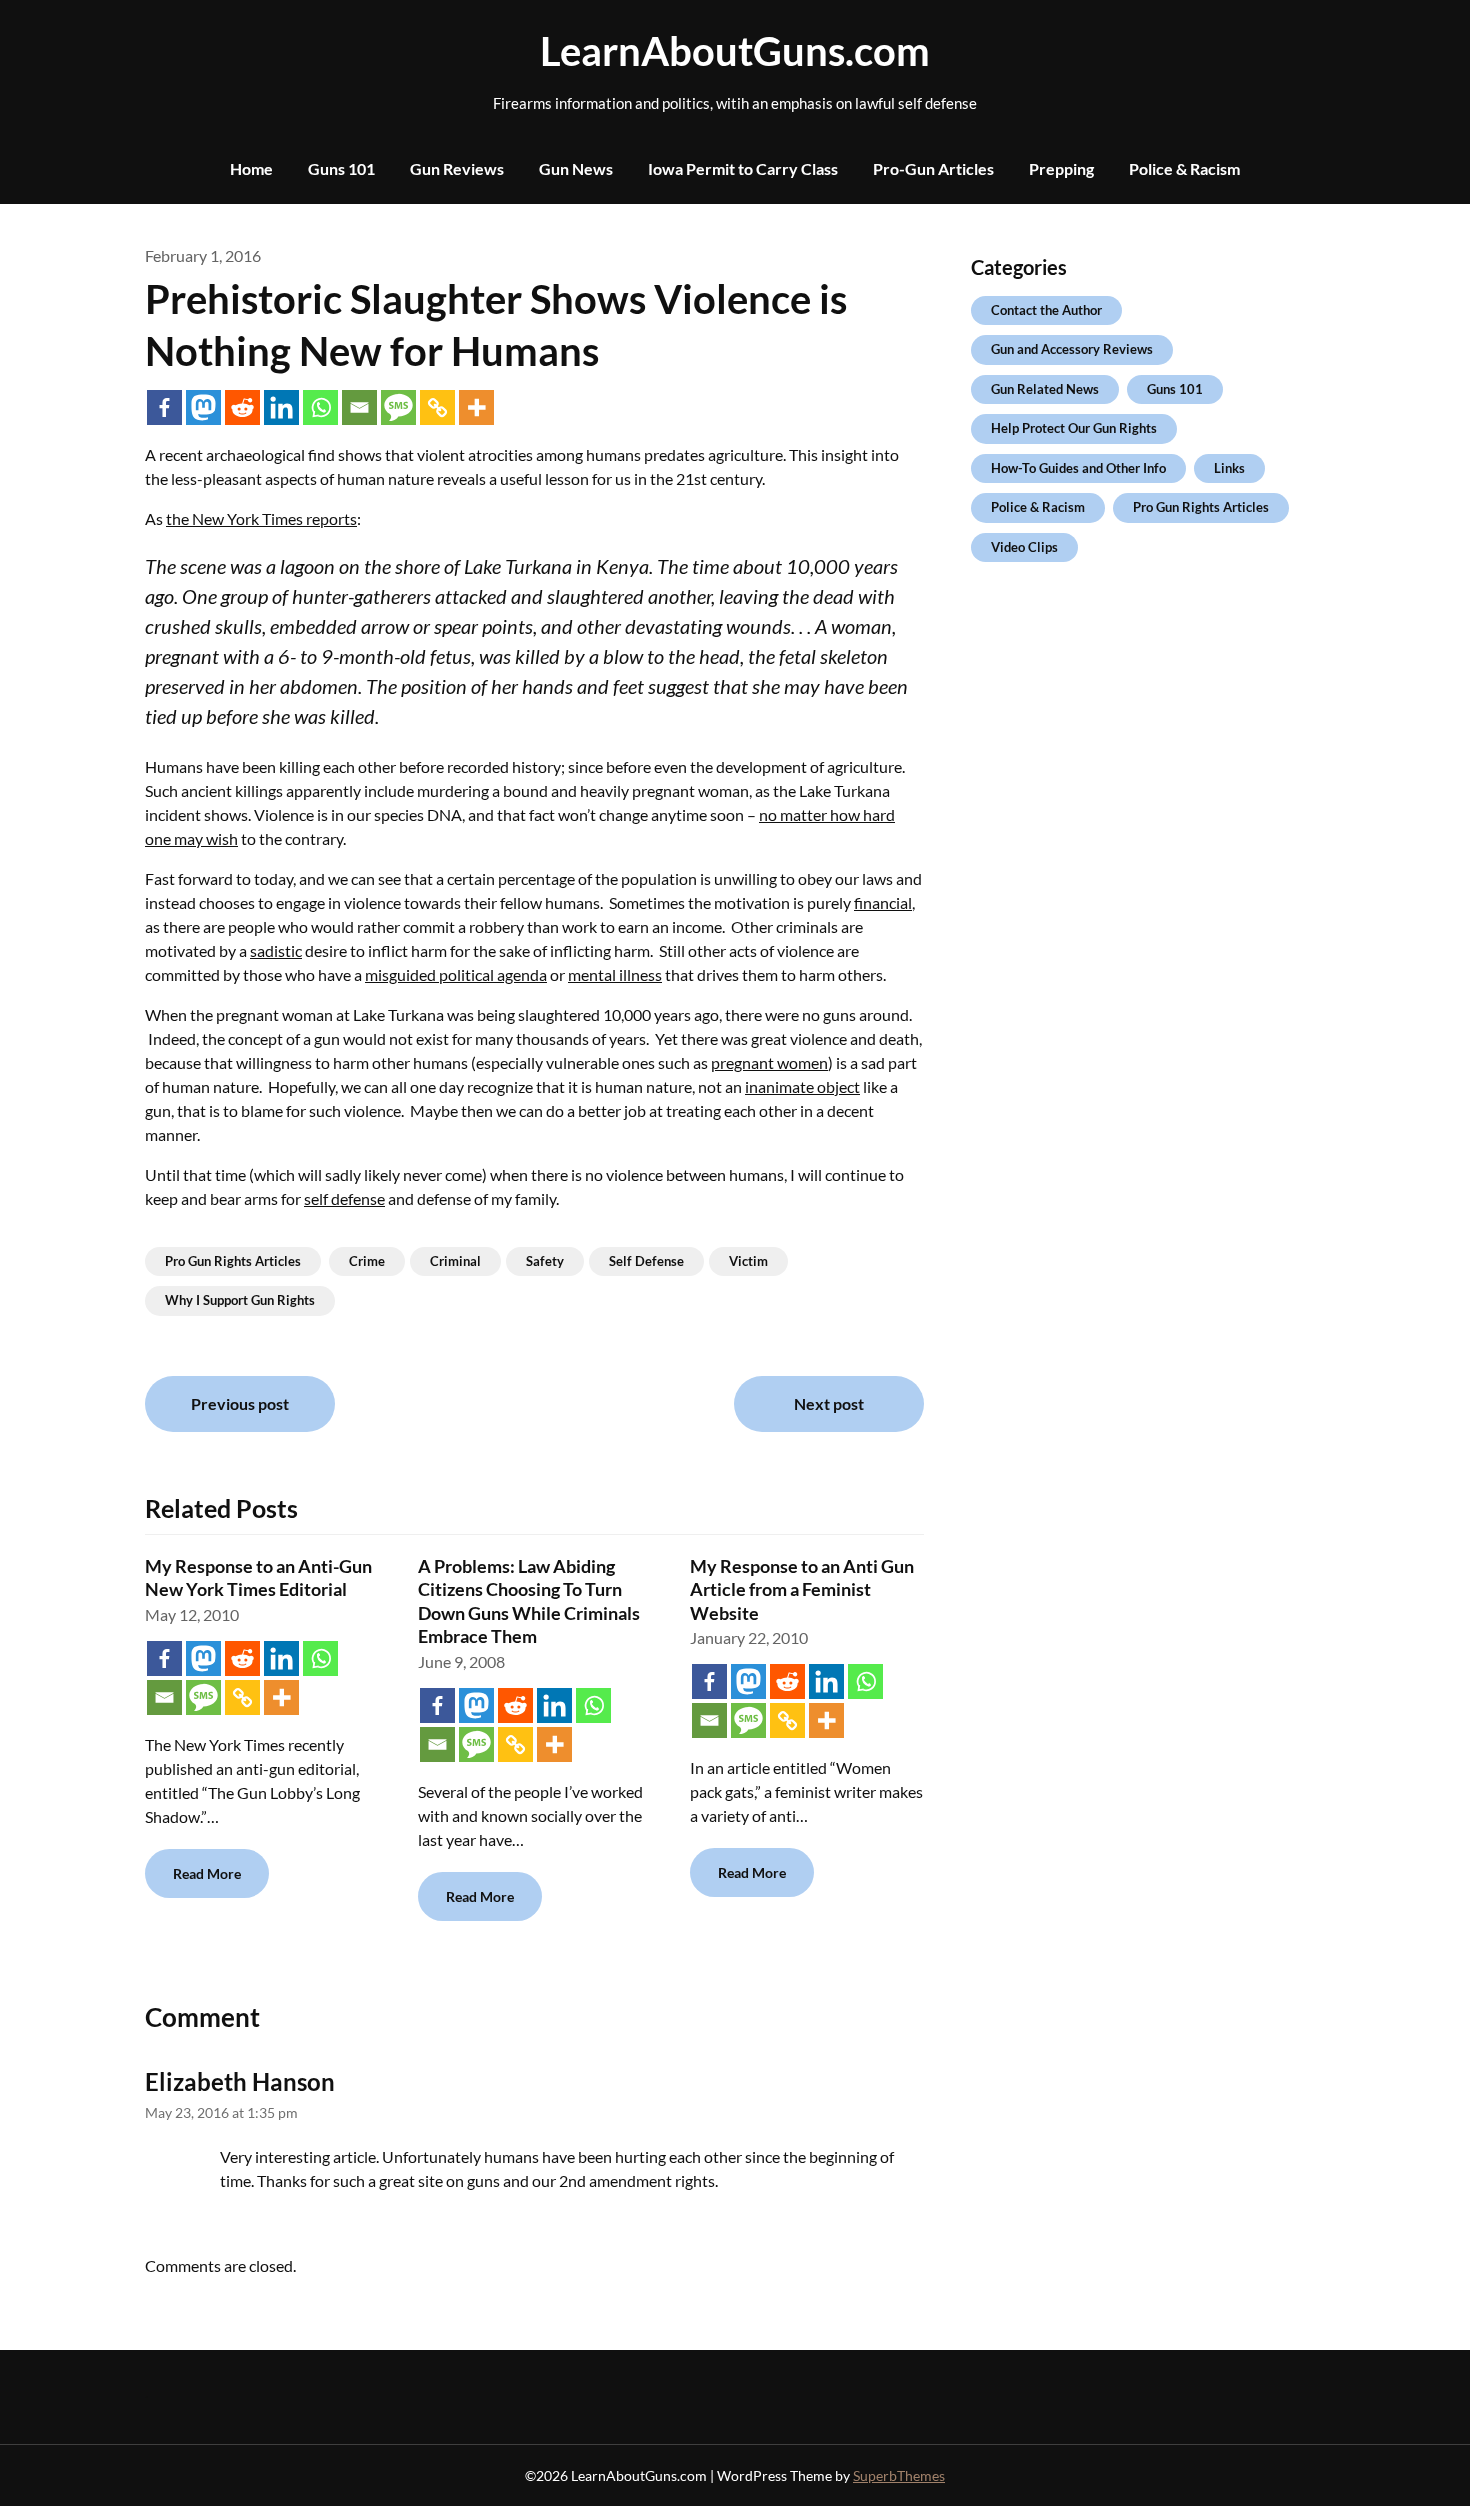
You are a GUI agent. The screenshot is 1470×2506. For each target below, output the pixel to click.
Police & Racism (1184, 168)
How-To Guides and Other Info (1078, 468)
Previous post (240, 1403)
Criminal (455, 1261)
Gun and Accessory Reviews (1072, 349)
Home (251, 168)
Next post (829, 1403)
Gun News (576, 168)
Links (1229, 468)
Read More (207, 1873)
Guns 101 (341, 168)
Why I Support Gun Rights (240, 1300)
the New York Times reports (261, 518)
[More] (476, 407)
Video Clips (1024, 547)
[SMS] (398, 407)
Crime (367, 1261)
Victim (748, 1261)
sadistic (276, 950)
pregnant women (769, 1062)
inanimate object (802, 1086)
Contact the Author (1046, 310)
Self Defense (646, 1261)
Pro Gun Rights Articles (233, 1261)
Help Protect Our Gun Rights (1074, 428)
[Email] (359, 407)
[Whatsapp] (320, 407)
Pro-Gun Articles (933, 168)
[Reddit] (242, 407)
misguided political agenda (456, 974)
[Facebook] (164, 407)
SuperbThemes (899, 2475)
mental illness (615, 974)
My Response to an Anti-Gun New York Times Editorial (258, 1577)
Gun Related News (1045, 389)
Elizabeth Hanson (240, 2081)
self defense (344, 1198)
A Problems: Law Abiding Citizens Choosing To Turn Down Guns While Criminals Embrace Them (529, 1601)
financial (883, 902)
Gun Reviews (457, 168)
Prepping (1061, 168)
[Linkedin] (281, 407)
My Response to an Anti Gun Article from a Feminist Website (802, 1589)
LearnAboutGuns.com (735, 51)
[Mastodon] (203, 407)
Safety (545, 1261)
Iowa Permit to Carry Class (743, 168)
